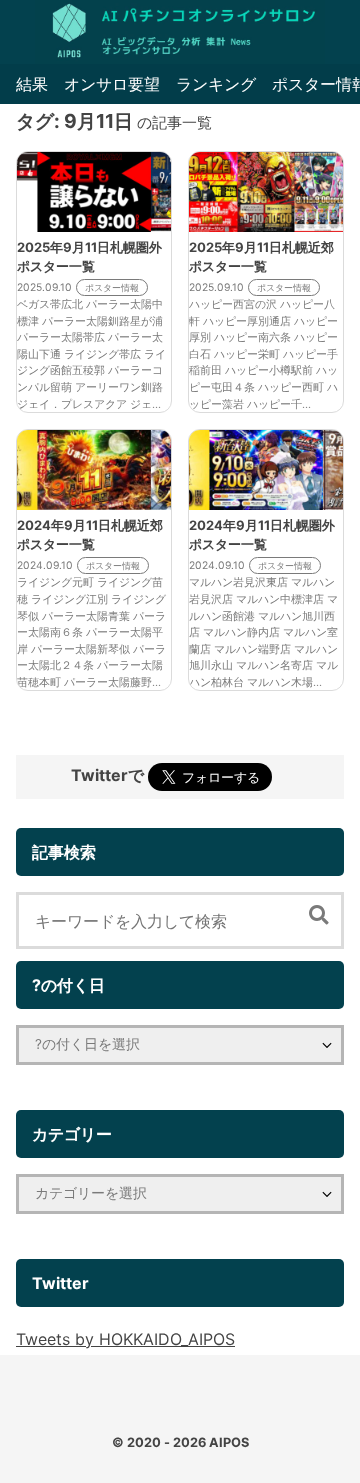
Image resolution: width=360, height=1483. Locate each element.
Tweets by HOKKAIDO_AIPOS (125, 1339)
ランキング (216, 84)
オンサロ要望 (112, 84)
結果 (32, 84)
